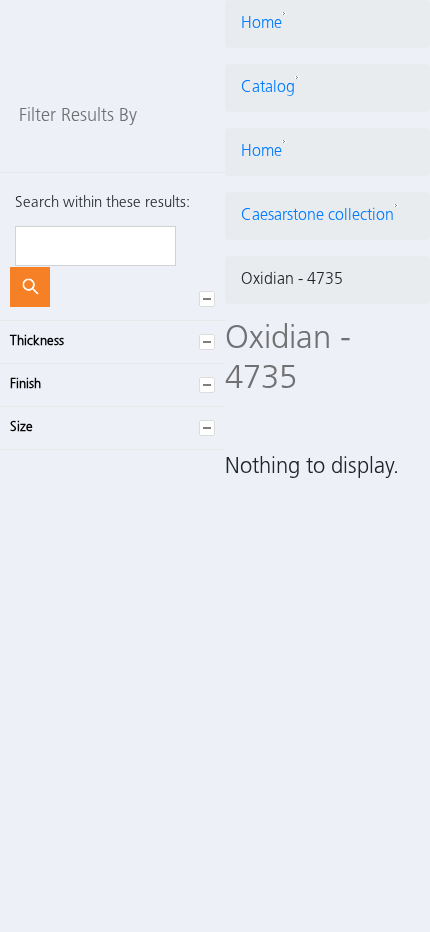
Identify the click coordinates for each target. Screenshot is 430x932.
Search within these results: (102, 203)
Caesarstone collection (317, 216)
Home (261, 24)
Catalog (268, 88)
